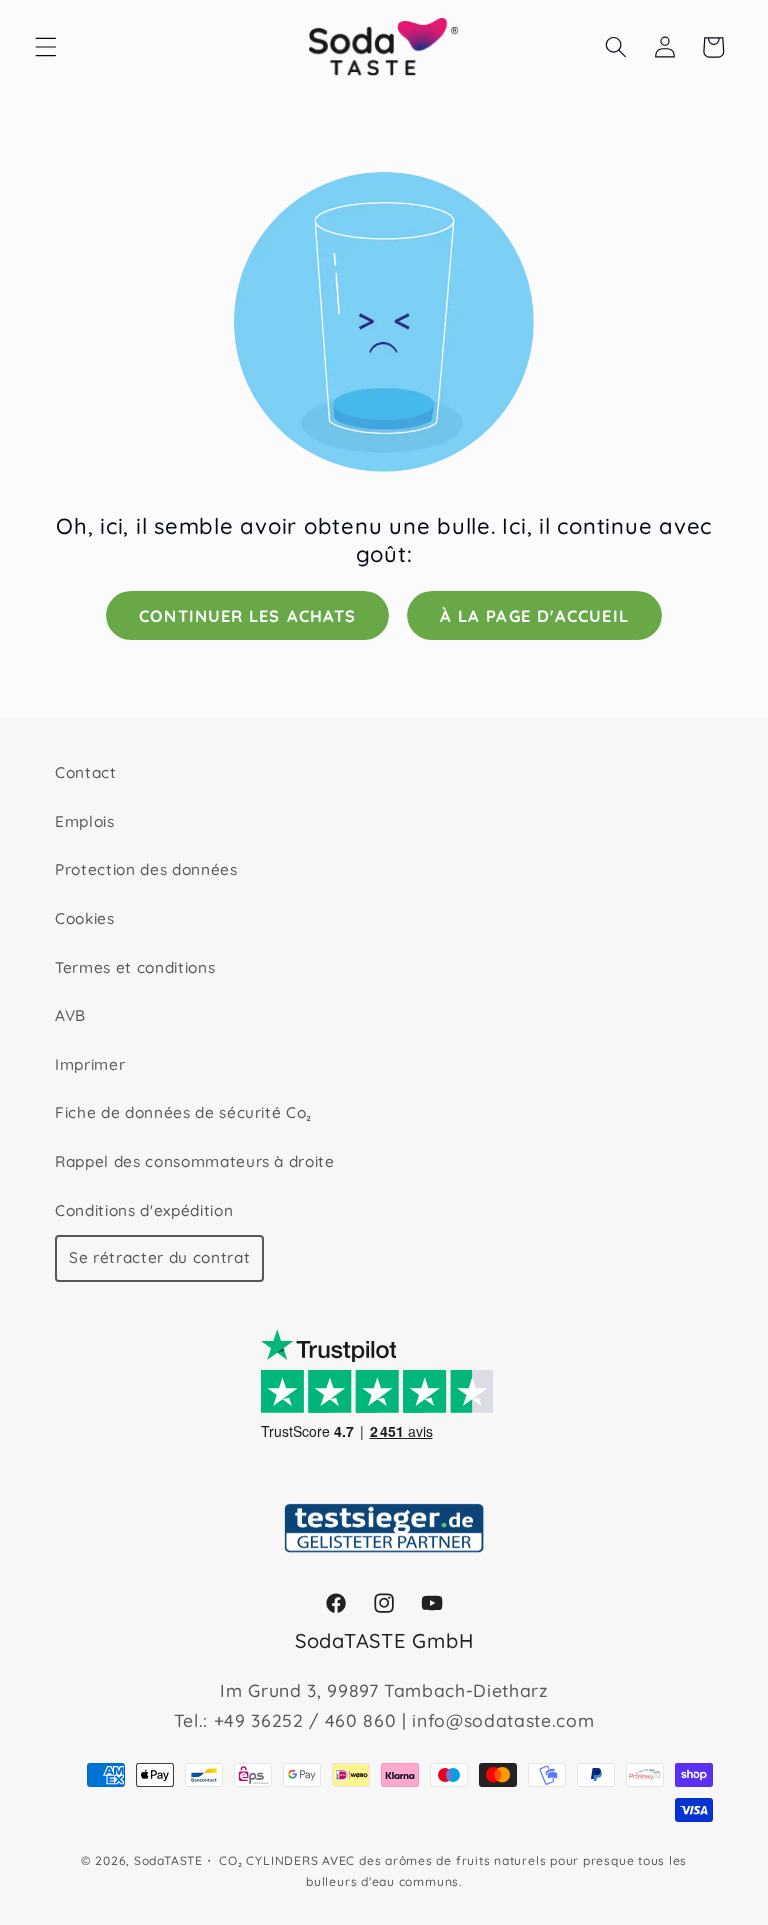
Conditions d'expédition (144, 1210)
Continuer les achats (247, 615)
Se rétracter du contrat (159, 1257)
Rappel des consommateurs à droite (195, 1161)
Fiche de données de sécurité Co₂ (183, 1112)
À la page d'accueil (534, 615)
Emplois (85, 821)
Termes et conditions (135, 967)
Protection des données (146, 869)
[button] (46, 47)
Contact (86, 772)
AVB (70, 1015)
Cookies (85, 918)
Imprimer (90, 1064)
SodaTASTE (168, 1860)
